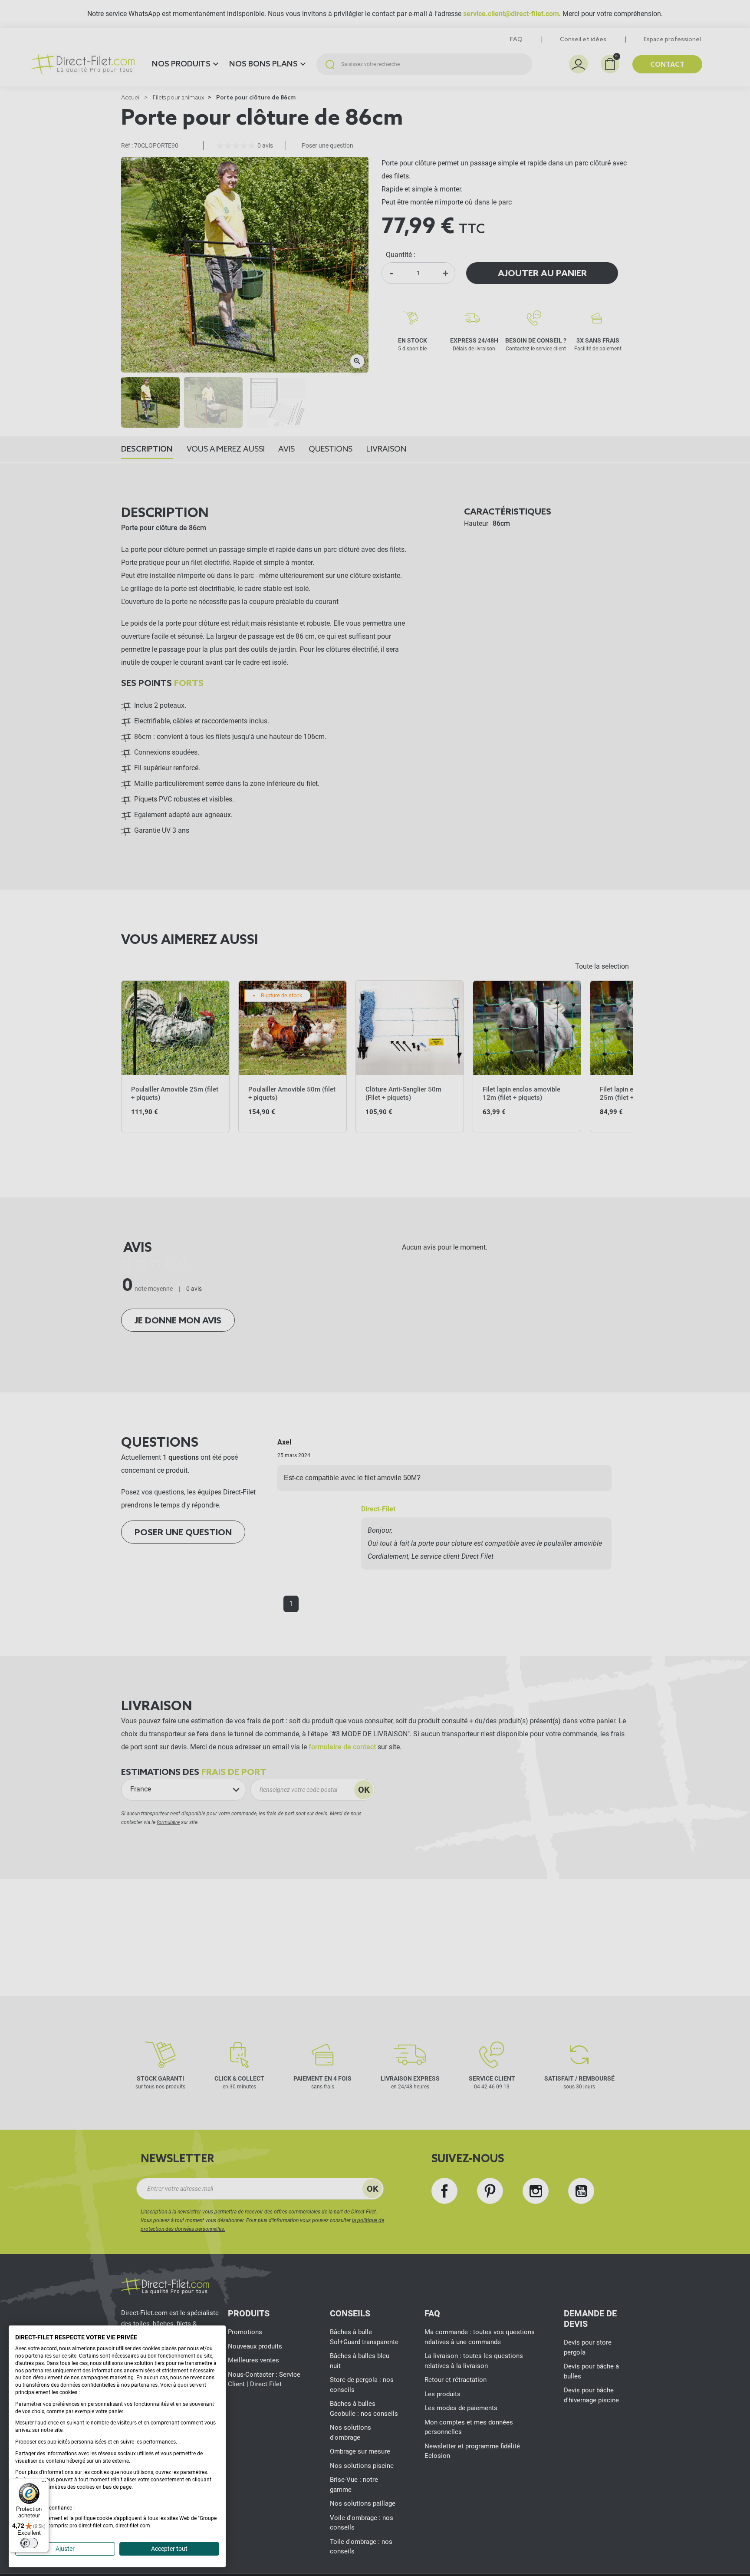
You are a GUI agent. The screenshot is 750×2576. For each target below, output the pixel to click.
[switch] (29, 2543)
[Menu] (44, 2484)
